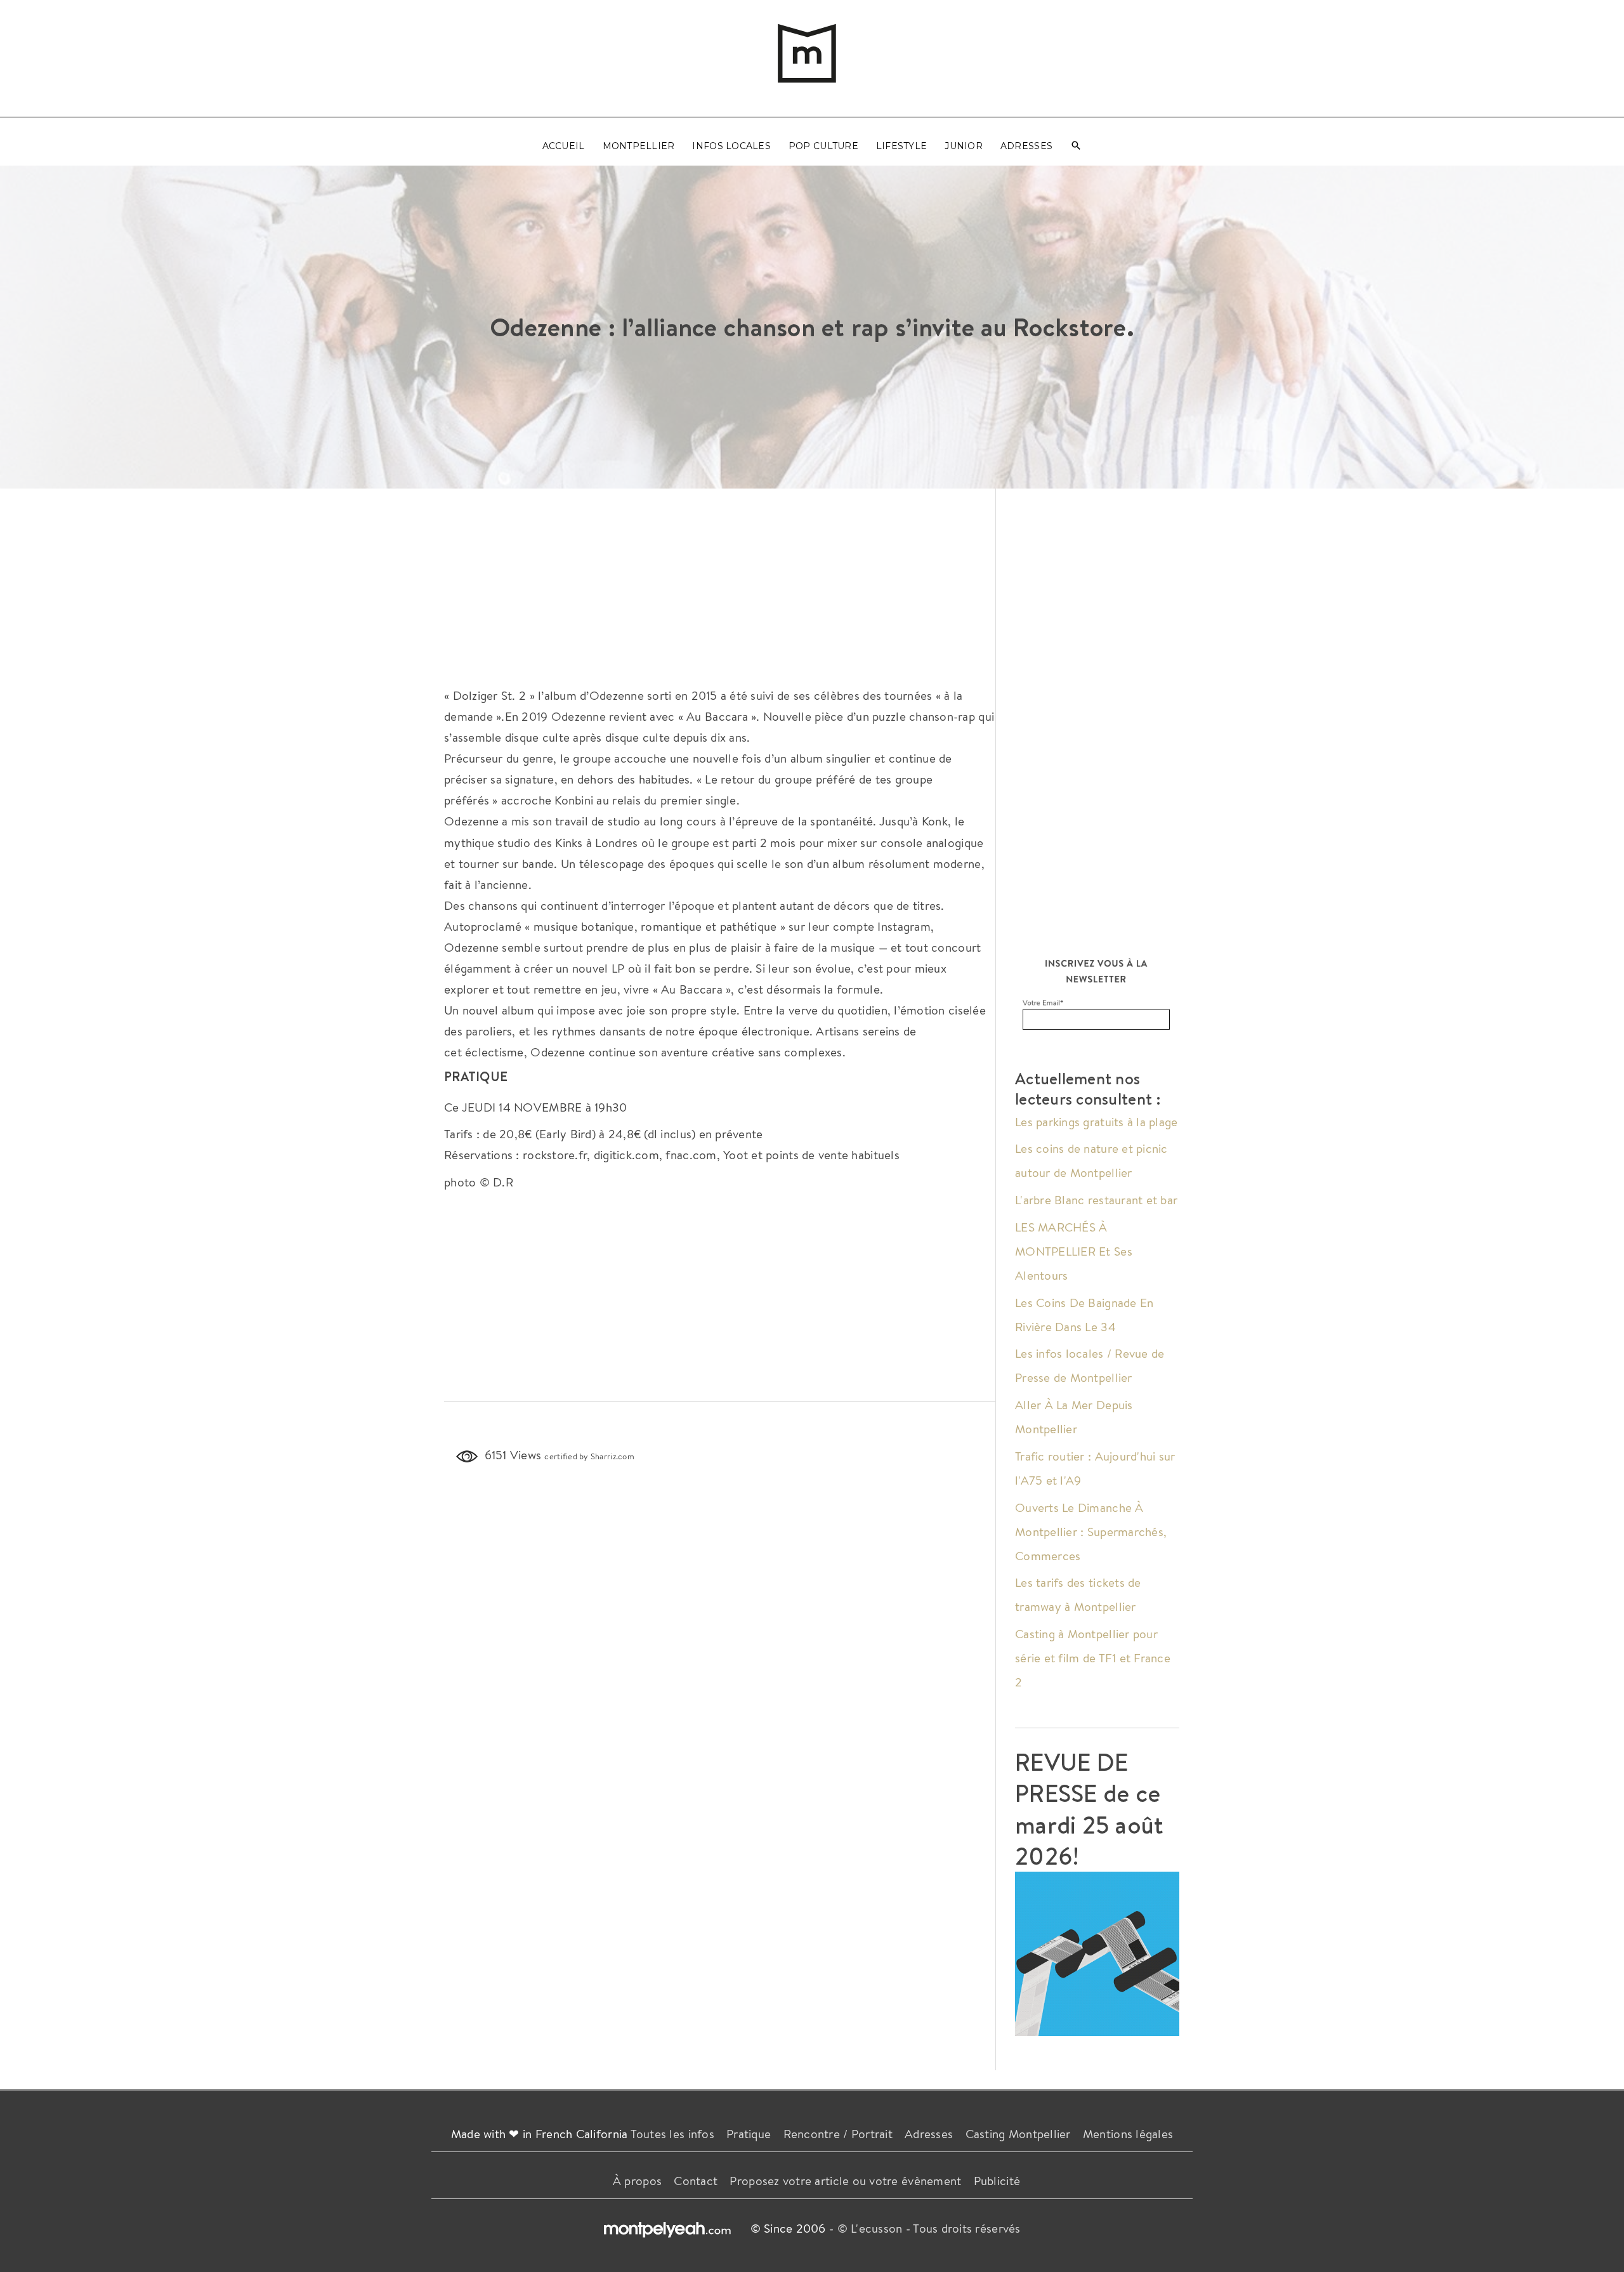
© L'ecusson (870, 2228)
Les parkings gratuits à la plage (1097, 1122)
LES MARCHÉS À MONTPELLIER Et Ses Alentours (1074, 1251)
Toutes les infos (672, 2134)
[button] (1076, 146)
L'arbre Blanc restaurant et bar (1096, 1200)
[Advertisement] (720, 584)
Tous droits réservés (966, 2228)
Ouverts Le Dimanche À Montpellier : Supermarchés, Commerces (1091, 1532)
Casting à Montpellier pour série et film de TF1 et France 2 (1093, 1658)
